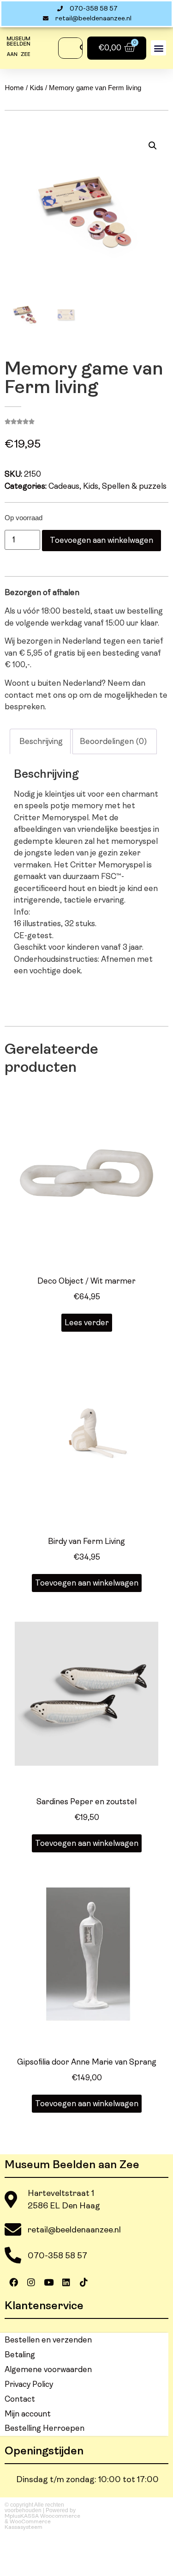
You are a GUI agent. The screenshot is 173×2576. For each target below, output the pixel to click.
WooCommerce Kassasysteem (28, 2524)
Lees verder (87, 1323)
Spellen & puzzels (134, 486)
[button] (158, 48)
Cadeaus (64, 486)
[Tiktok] (84, 2282)
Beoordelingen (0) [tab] (113, 741)
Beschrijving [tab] (41, 741)
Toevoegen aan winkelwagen (101, 540)
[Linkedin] (66, 2282)
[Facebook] (13, 2282)
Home (14, 88)
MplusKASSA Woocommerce (42, 2516)
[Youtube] (48, 2282)
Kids (36, 88)
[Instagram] (31, 2282)
